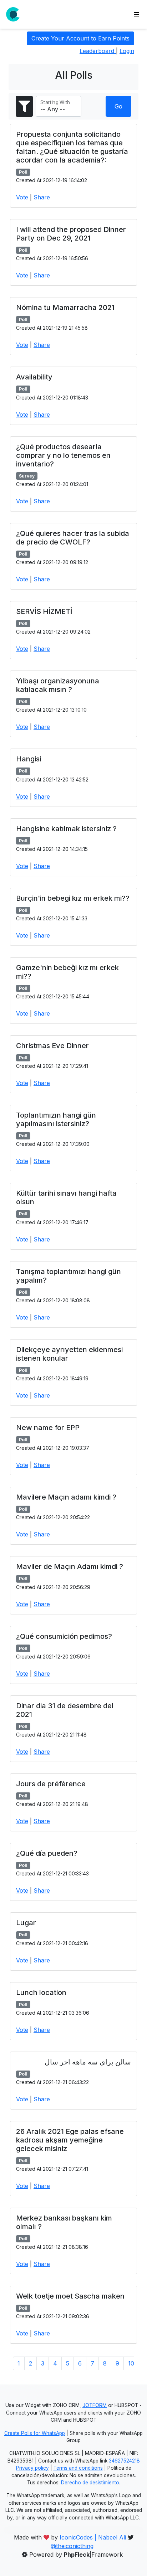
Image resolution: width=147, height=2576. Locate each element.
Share (42, 197)
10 (131, 2363)
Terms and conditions (78, 2468)
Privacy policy (32, 2468)
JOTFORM (95, 2405)
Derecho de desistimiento (90, 2483)
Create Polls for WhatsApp (35, 2433)
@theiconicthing (72, 2546)
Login (127, 51)
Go (118, 106)
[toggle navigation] (137, 14)
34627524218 (124, 2461)
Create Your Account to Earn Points (80, 38)
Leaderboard (98, 51)
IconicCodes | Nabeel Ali (93, 2537)
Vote (22, 197)
